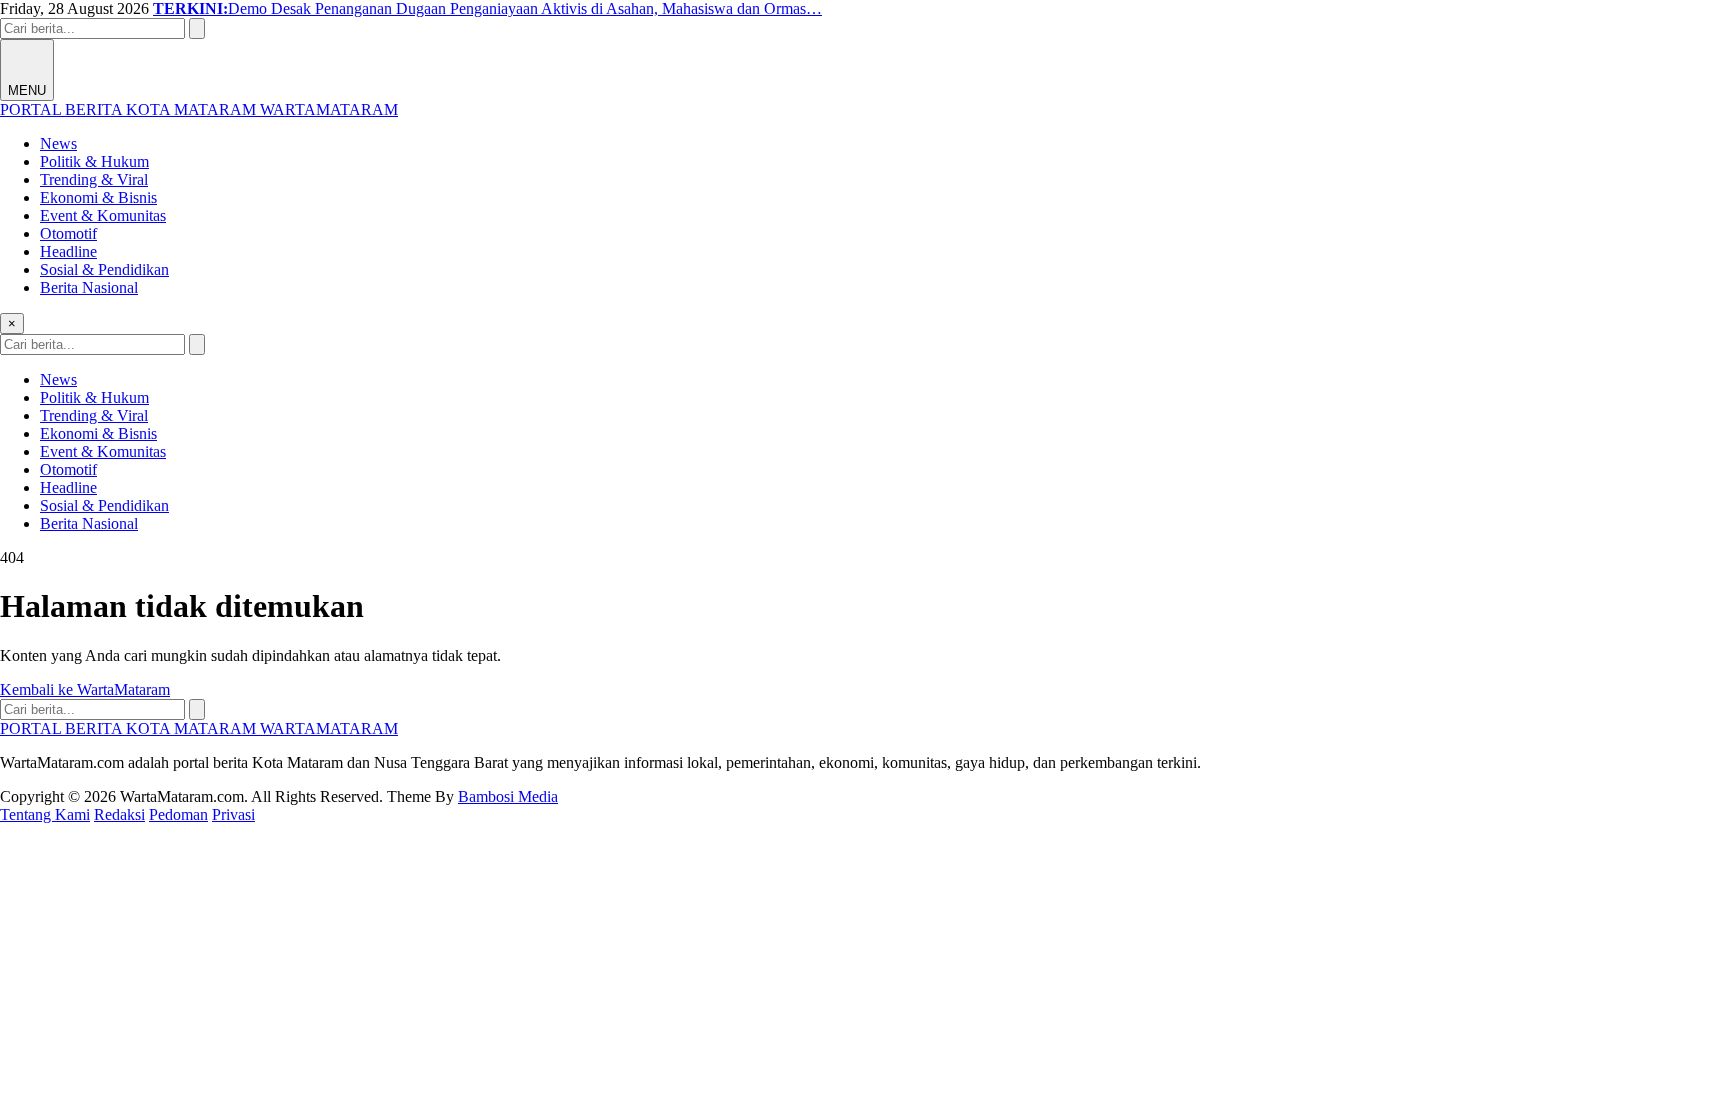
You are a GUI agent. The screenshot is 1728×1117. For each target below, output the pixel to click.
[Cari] (197, 28)
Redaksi (119, 814)
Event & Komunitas (103, 215)
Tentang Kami (45, 814)
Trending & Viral (94, 179)
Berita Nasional (89, 287)
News (58, 143)
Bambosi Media (508, 796)
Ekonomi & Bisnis (98, 197)
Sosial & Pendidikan (104, 269)
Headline (68, 251)
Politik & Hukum (94, 161)
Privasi (233, 814)
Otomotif (68, 233)
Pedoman (178, 814)
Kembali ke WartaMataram (85, 689)
